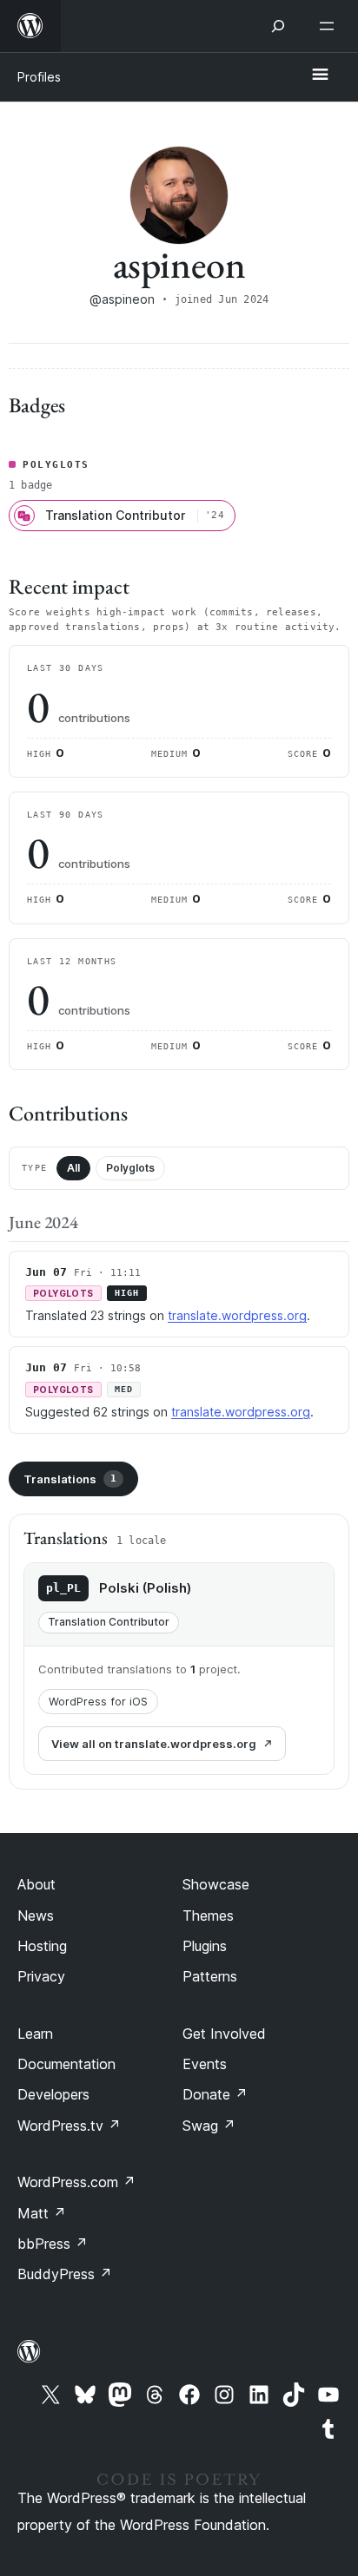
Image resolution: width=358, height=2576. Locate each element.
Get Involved (224, 2034)
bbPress (53, 2244)
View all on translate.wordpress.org (154, 1744)
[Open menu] (330, 26)
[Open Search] (278, 26)
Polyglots (130, 1168)
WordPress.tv (69, 2126)
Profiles (39, 77)
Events (205, 2064)
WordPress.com (76, 2182)
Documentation (66, 2064)
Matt (42, 2213)
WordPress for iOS (98, 1702)
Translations (70, 1479)
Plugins (205, 1946)
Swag (209, 2126)
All (73, 1168)
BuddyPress (65, 2274)
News (36, 1916)
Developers (53, 2094)
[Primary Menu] (320, 76)
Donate (215, 2094)
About (36, 1884)
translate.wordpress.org (237, 1315)
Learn (35, 2034)
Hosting (42, 1946)
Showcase (216, 1884)
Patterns (210, 1976)
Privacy (41, 1976)
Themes (208, 1916)
